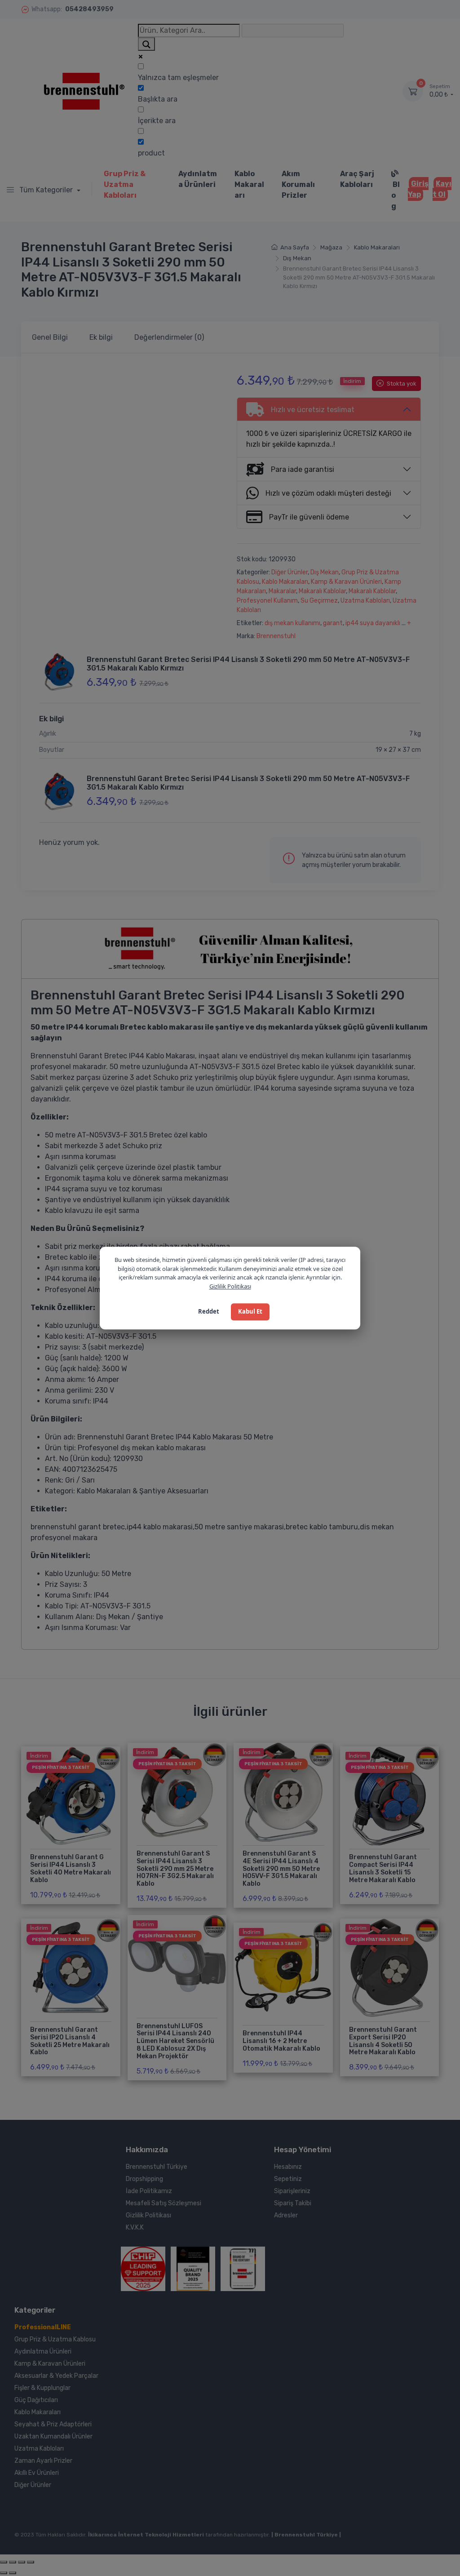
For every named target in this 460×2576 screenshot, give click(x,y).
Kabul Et (250, 1311)
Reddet (209, 1311)
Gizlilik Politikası (230, 1286)
